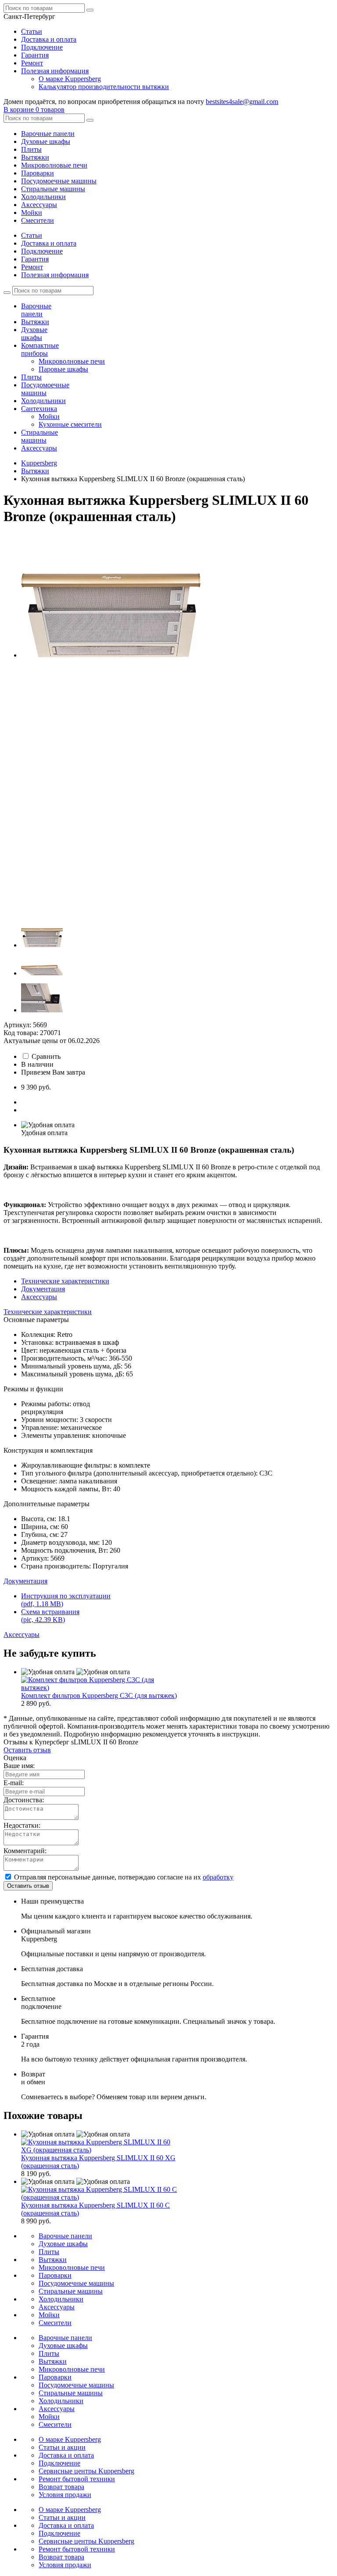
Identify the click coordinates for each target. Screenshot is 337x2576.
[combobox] (29, 16)
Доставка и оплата (49, 39)
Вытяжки (35, 157)
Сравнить (46, 1056)
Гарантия (35, 55)
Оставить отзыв (27, 1750)
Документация (43, 1289)
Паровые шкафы (63, 369)
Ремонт (32, 63)
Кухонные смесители (70, 424)
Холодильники (43, 197)
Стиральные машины (53, 189)
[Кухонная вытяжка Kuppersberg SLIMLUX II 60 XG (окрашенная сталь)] (99, 2150)
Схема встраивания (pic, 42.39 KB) (50, 1616)
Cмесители (38, 220)
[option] (177, 597)
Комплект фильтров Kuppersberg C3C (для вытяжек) (99, 1695)
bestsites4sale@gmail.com (242, 102)
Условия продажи (65, 2495)
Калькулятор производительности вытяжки (104, 87)
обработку (218, 1877)
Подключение (42, 47)
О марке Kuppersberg (70, 79)
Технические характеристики (65, 1281)
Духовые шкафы (46, 141)
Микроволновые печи (54, 165)
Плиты (31, 149)
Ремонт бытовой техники (77, 2479)
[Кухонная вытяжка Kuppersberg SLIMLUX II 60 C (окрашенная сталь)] (99, 2197)
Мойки (32, 213)
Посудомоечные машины (59, 181)
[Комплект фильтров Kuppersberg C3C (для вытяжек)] (99, 1688)
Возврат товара (61, 2487)
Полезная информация (55, 71)
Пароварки (38, 173)
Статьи (32, 31)
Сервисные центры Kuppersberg (86, 2471)
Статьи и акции (62, 2447)
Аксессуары (39, 205)
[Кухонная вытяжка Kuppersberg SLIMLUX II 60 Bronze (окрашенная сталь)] (111, 655)
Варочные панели (48, 134)
